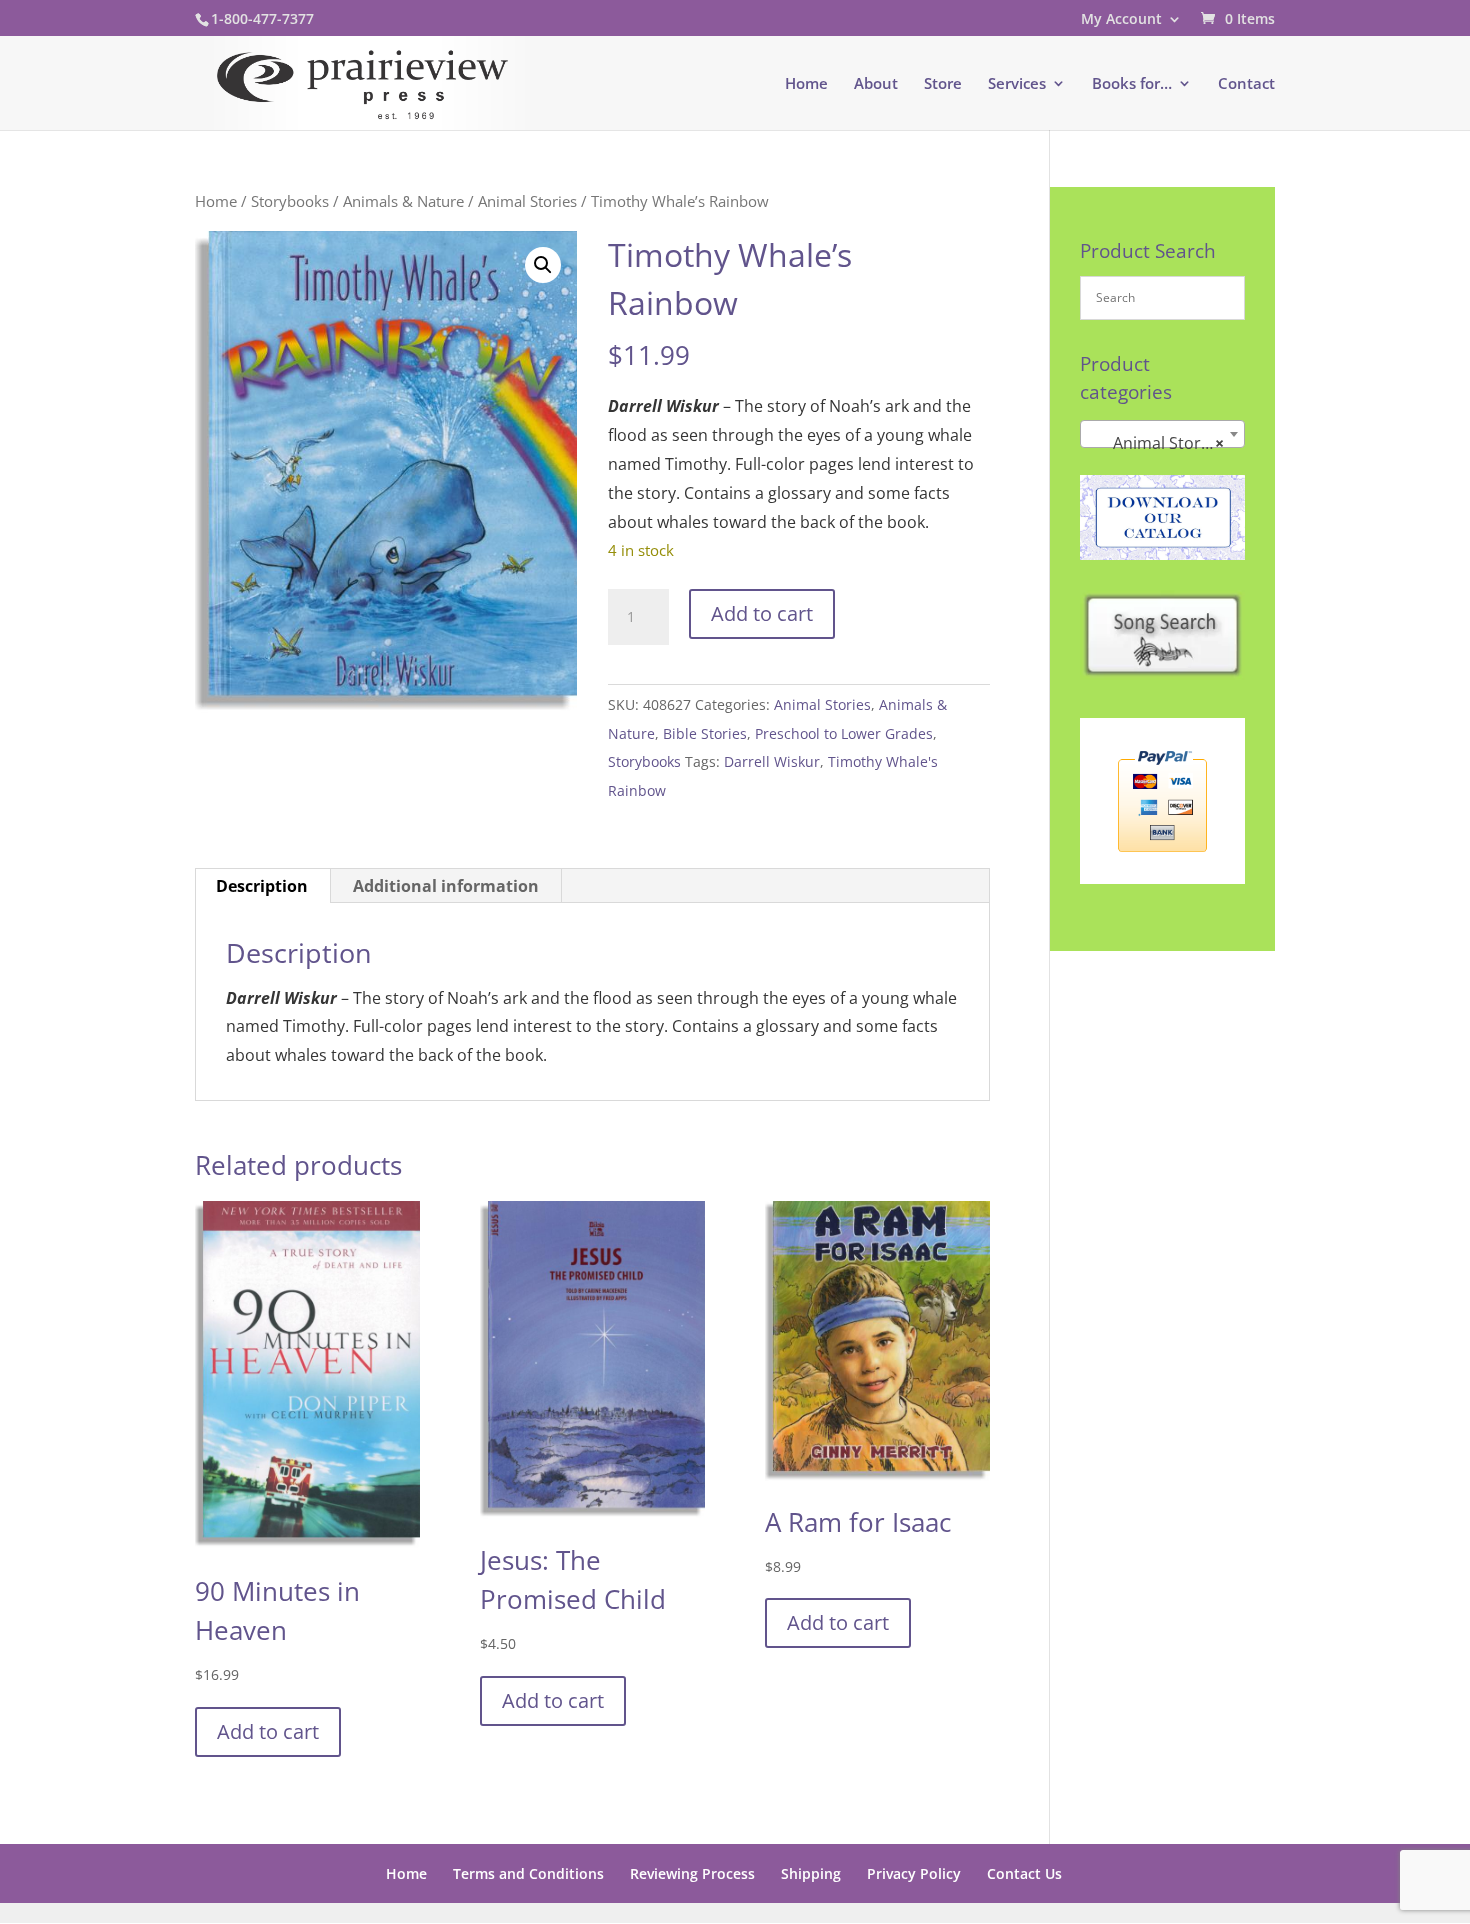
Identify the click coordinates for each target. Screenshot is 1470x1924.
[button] (543, 265)
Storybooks (290, 201)
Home (806, 84)
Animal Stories (527, 201)
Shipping (811, 1873)
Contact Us (1024, 1873)
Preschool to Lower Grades (844, 733)
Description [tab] (262, 886)
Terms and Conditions (528, 1873)
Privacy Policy (914, 1873)
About (876, 84)
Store (943, 84)
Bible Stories (705, 733)
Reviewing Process (692, 1873)
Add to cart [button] (268, 1731)
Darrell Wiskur (772, 761)
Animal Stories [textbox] (1156, 443)
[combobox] (1162, 434)
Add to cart (762, 613)
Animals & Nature (403, 201)
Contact (1246, 84)
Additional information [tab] (446, 886)
